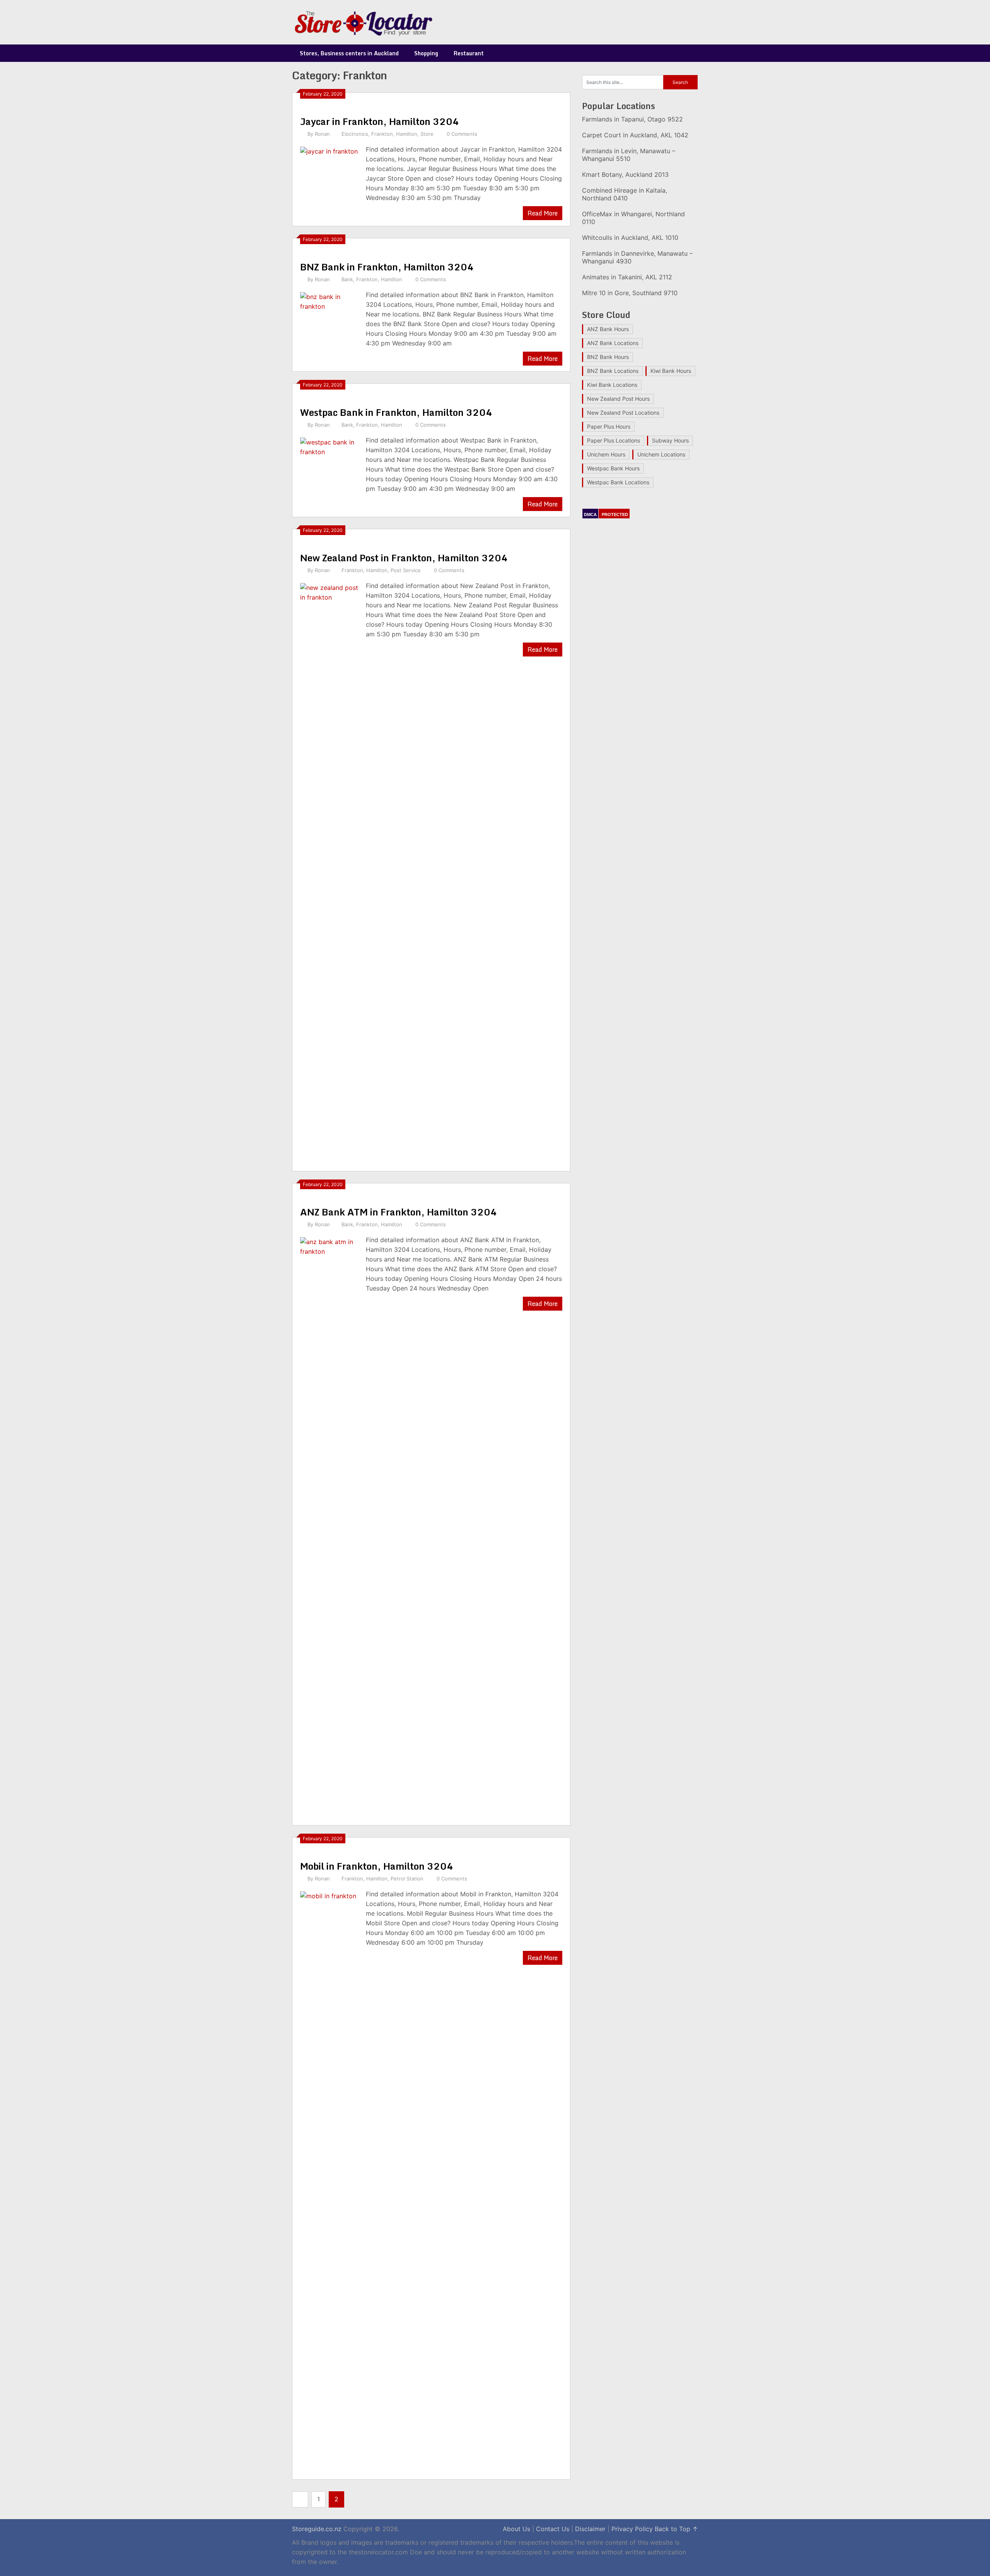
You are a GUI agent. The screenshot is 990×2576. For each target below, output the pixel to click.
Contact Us (553, 2529)
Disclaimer (590, 2529)
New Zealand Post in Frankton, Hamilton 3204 (404, 558)
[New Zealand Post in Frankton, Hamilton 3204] (329, 872)
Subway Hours (670, 440)
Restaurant (469, 53)
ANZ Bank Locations (613, 343)
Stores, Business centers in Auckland (349, 53)
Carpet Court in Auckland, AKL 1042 (635, 135)
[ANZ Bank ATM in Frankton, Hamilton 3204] (329, 1526)
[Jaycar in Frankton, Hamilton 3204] (329, 175)
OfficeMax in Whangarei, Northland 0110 (633, 218)
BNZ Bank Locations (613, 371)
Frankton (382, 134)
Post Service (406, 570)
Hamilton (407, 134)
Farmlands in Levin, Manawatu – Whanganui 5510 (629, 155)
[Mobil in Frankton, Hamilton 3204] (329, 2180)
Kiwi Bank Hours (671, 371)
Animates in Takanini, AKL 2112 (627, 277)
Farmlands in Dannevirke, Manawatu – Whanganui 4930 (637, 257)
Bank (347, 279)
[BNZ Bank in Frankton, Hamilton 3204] (329, 320)
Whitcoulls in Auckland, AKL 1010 (630, 238)
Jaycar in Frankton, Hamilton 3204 (380, 121)
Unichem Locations (661, 454)
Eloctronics (355, 134)
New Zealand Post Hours (618, 399)
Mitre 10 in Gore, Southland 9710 (630, 293)
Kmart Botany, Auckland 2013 (625, 174)
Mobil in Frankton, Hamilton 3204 (377, 1866)
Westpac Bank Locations (618, 482)
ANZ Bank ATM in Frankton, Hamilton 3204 (399, 1212)
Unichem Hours (606, 454)
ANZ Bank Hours (608, 329)
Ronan (322, 134)
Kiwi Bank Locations (612, 385)
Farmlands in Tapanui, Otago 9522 (632, 119)
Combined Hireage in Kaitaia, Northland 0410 (625, 194)
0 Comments (462, 134)
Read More (543, 213)
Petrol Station (407, 1879)
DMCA (590, 515)
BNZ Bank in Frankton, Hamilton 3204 (387, 267)
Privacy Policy (632, 2529)
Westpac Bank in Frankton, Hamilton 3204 (396, 412)
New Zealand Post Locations (623, 413)
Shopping (426, 53)
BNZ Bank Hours (608, 357)
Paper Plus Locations (614, 440)
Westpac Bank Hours (613, 468)
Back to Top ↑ (676, 2529)
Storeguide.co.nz (317, 2529)
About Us (516, 2529)
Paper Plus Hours (609, 426)
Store (427, 134)
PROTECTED (615, 515)
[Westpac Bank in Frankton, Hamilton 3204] (329, 466)
